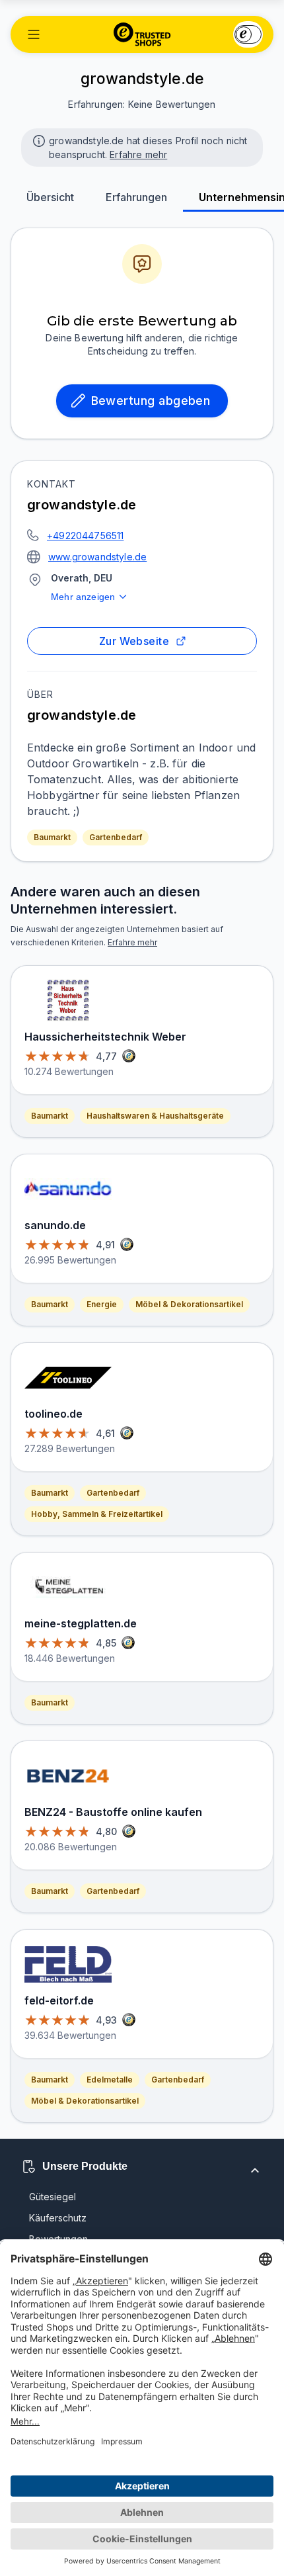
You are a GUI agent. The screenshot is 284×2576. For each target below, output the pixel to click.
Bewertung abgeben (151, 401)
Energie (102, 1304)
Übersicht (50, 197)
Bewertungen (58, 2239)
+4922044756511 (85, 536)
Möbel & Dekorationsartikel (189, 1304)
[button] (34, 34)
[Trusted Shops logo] (142, 34)
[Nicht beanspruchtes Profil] (38, 140)
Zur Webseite (134, 641)
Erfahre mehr (138, 154)
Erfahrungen (136, 197)
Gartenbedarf (116, 837)
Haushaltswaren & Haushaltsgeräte (155, 1116)
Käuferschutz (58, 2218)
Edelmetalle (110, 2080)
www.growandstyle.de (97, 557)
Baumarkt (52, 837)
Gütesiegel (53, 2197)
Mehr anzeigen (83, 597)
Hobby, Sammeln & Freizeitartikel (97, 1514)
